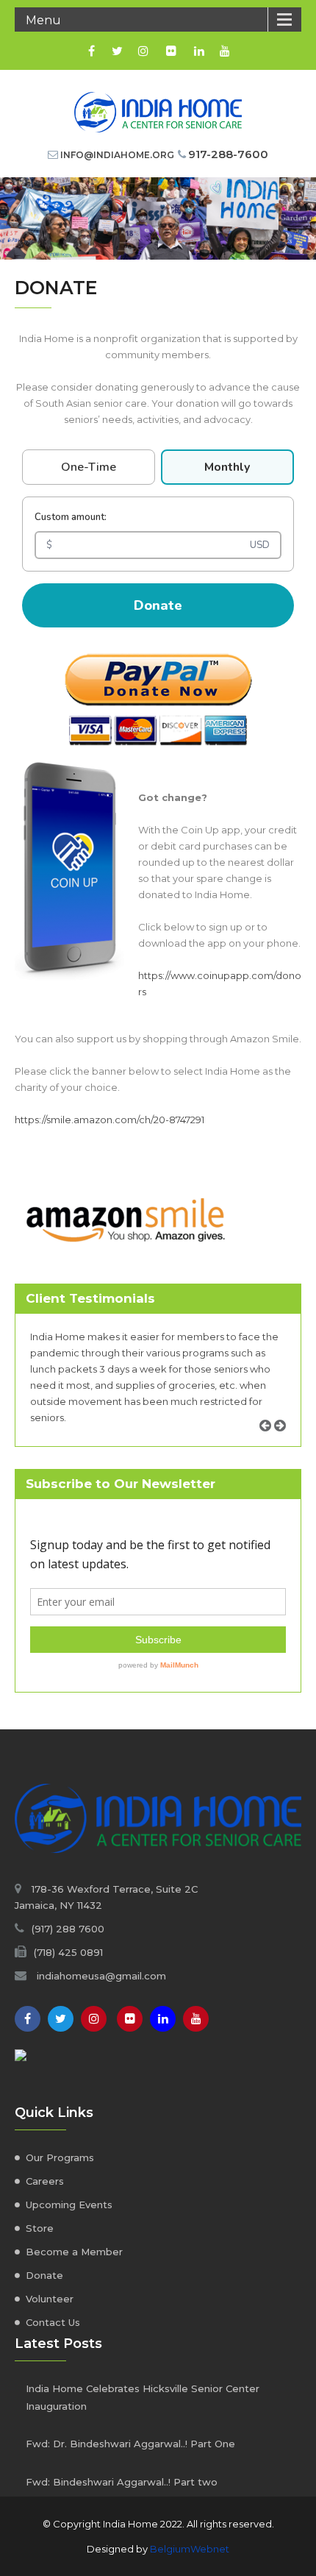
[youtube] (225, 51)
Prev (270, 1442)
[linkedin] (199, 51)
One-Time (89, 467)
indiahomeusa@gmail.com (101, 1976)
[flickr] (171, 51)
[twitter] (117, 51)
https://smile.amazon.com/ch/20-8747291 (109, 1120)
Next (285, 1442)
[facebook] (91, 51)
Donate (158, 605)
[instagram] (143, 51)
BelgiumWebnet (190, 2549)
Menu (43, 20)
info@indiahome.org (117, 155)
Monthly (227, 467)
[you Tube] (196, 2019)
